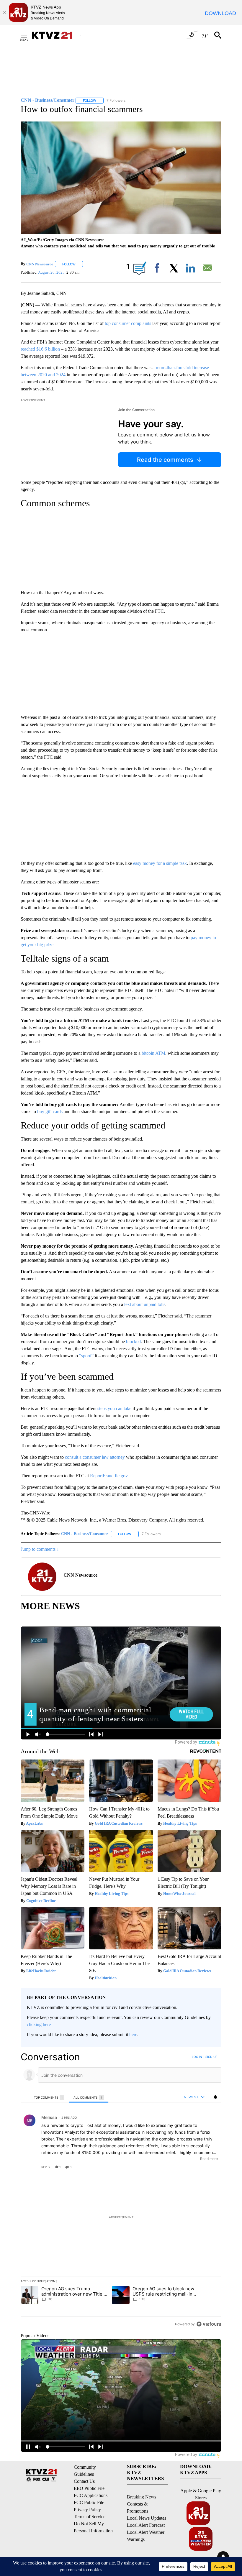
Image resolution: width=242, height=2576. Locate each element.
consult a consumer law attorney (95, 1457)
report (211, 2167)
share (198, 2167)
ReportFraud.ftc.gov (109, 1476)
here (133, 2034)
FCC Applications (91, 2495)
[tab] (49, 2097)
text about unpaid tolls (145, 1304)
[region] (121, 2190)
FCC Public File (89, 2502)
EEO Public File (89, 2488)
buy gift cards (50, 1112)
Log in (197, 2057)
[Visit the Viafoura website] (209, 2324)
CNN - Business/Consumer (85, 1534)
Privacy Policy (87, 2510)
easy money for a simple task (160, 863)
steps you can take (114, 1408)
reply (46, 2167)
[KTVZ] (56, 35)
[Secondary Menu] (28, 35)
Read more (209, 2159)
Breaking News (142, 2497)
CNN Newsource (40, 264)
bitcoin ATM (153, 1053)
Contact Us (84, 2481)
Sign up (211, 2057)
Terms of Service (90, 2517)
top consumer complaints (128, 323)
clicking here (39, 2024)
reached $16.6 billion (40, 349)
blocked (133, 1342)
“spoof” (86, 1356)
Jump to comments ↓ (40, 1549)
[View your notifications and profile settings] (215, 2097)
